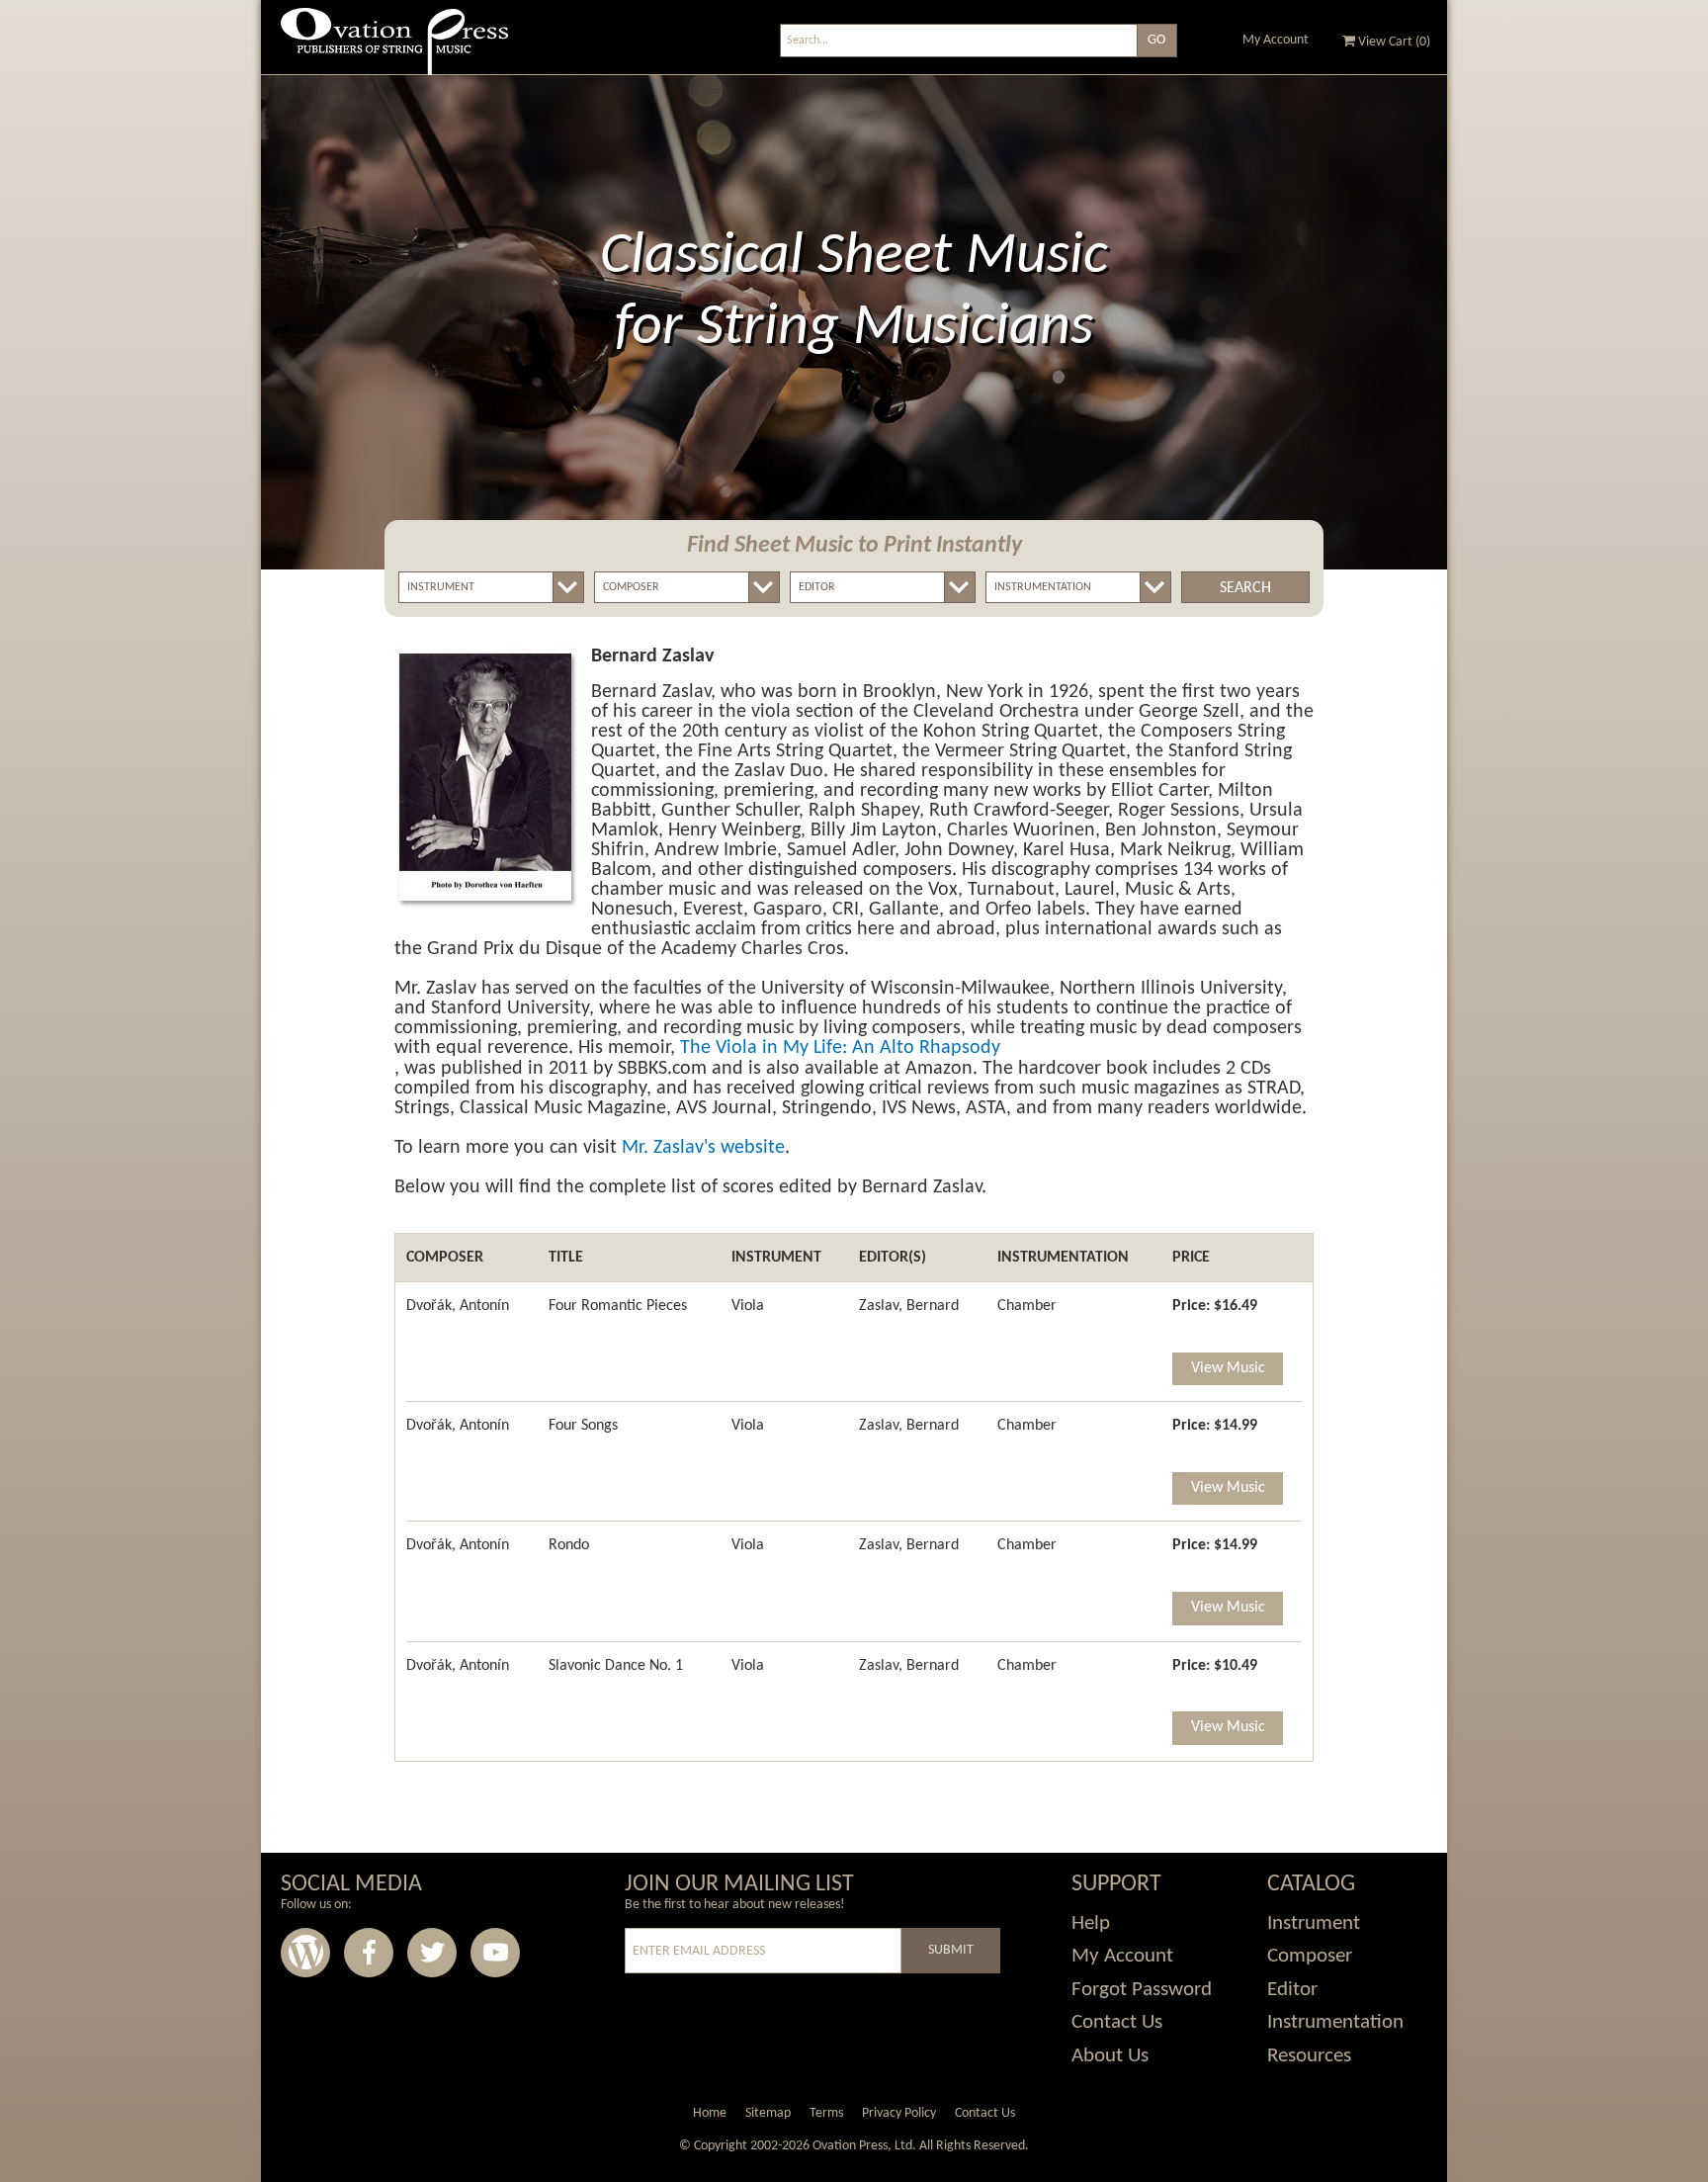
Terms (826, 2113)
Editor (1292, 1990)
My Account (1276, 40)
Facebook (369, 1953)
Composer (1310, 1956)
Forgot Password (1142, 1990)
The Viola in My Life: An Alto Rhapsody (840, 1048)
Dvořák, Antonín (458, 1306)
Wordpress (305, 1953)
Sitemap (768, 2113)
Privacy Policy (899, 2113)
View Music (1228, 1368)
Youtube (495, 1953)
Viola (748, 1306)
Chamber (1027, 1306)
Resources (1309, 2056)
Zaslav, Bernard (909, 1306)
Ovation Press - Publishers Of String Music (394, 49)
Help (1091, 1923)
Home (710, 2113)
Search (1245, 588)
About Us (1110, 2056)
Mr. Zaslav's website (703, 1148)
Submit (951, 1950)
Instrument (1314, 1923)
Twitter (432, 1953)
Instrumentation (1335, 2022)
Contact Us (1117, 2022)
